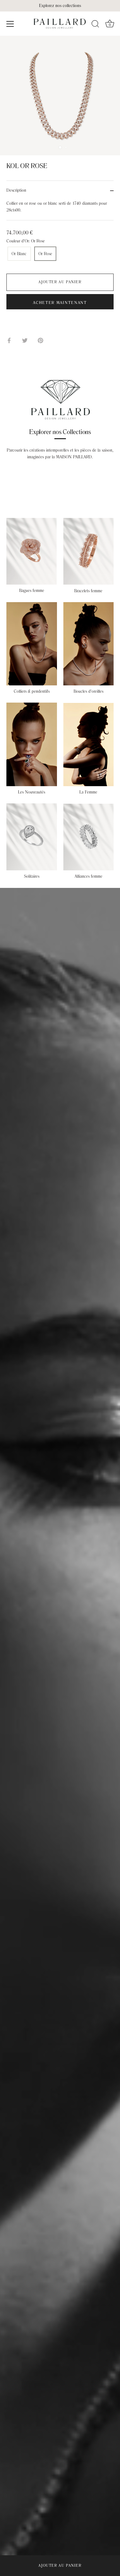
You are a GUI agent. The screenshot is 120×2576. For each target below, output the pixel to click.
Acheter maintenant (60, 303)
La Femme (88, 792)
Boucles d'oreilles (88, 691)
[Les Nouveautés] (32, 744)
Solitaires (32, 876)
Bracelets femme (88, 591)
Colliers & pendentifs (32, 691)
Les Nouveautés (32, 792)
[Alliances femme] (89, 837)
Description (16, 190)
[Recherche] (95, 25)
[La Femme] (89, 745)
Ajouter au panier (60, 2566)
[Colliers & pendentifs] (32, 644)
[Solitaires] (32, 837)
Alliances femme (88, 876)
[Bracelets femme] (89, 551)
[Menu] (10, 24)
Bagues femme (32, 591)
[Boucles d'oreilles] (89, 644)
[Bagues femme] (32, 551)
